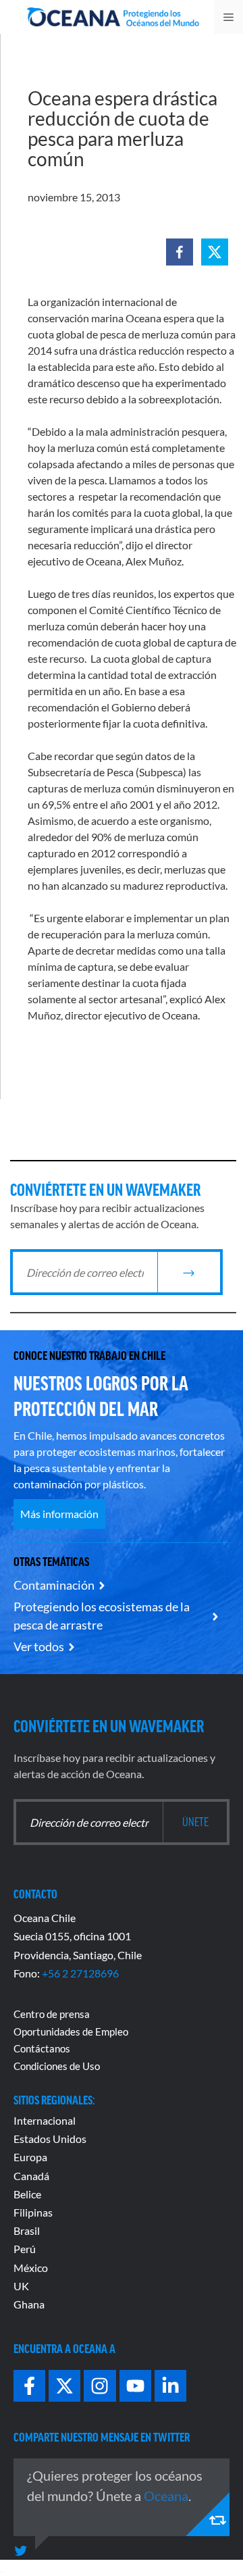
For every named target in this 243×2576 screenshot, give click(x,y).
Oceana (166, 2496)
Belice (27, 2194)
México (31, 2268)
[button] (180, 252)
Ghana (29, 2304)
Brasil (27, 2230)
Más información (59, 1514)
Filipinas (33, 2212)
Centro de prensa (52, 2014)
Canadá (31, 2176)
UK (21, 2286)
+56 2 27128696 (80, 1973)
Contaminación (54, 1585)
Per (22, 2249)
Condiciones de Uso (57, 2066)
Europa (30, 2157)
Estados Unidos (50, 2139)
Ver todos (39, 1646)
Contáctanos (42, 2048)
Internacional (45, 2120)
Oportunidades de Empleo (71, 2031)
